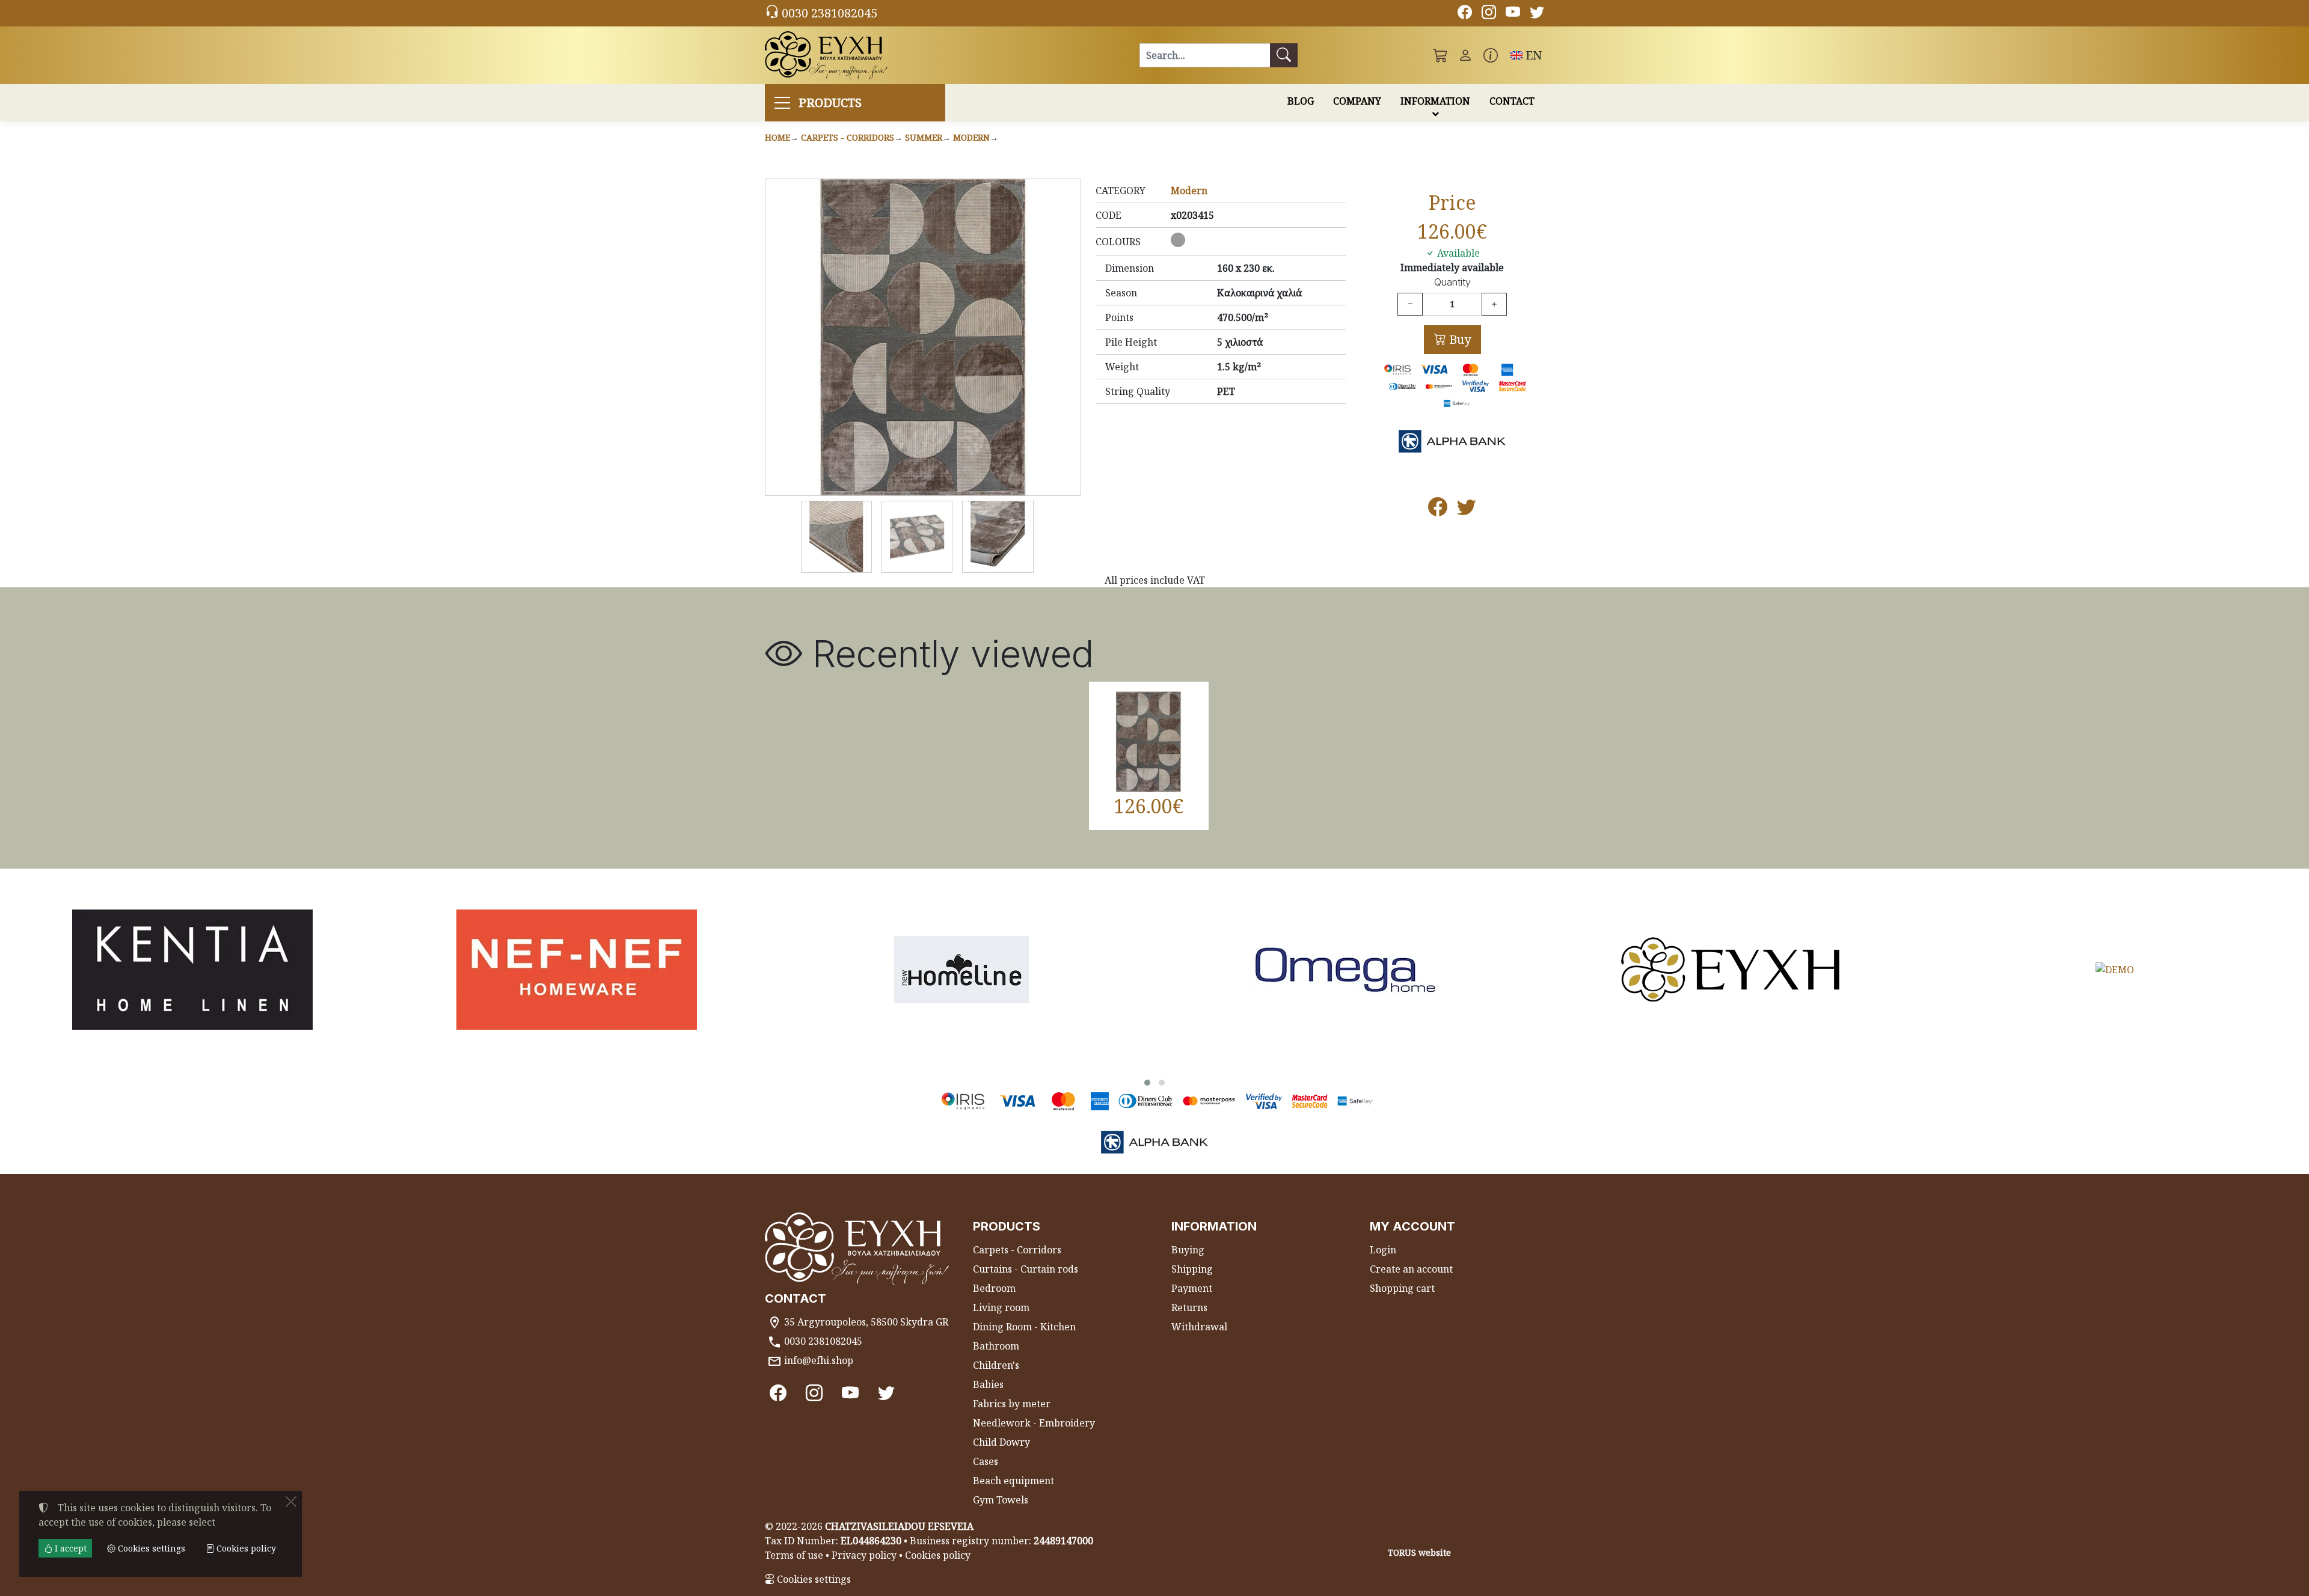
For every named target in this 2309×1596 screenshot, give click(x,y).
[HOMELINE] (961, 970)
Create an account (1411, 1269)
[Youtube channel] (1513, 14)
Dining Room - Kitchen (1024, 1327)
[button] (1441, 55)
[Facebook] (1465, 14)
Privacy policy (864, 1555)
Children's (996, 1365)
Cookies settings (813, 1579)
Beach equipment (1013, 1481)
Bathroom (996, 1346)
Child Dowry (1001, 1442)
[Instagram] (1489, 14)
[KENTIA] (192, 970)
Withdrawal (1199, 1327)
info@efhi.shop (819, 1360)
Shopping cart (1402, 1288)
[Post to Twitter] (1467, 510)
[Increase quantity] (1494, 304)
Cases (986, 1461)
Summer (924, 137)
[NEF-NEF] (577, 970)
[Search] (1284, 55)
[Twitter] (1537, 14)
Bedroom (994, 1288)
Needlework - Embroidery (1034, 1423)
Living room (1001, 1307)
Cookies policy (938, 1555)
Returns (1189, 1307)
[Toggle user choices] (1465, 55)
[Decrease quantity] (1410, 304)
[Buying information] (1491, 55)
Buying (1188, 1250)
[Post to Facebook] (1438, 510)
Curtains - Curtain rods (1026, 1269)
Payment (1192, 1288)
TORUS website (1419, 1552)
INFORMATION (1435, 101)
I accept (69, 1548)
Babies (988, 1384)
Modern (971, 137)
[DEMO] (2115, 970)
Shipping (1192, 1269)
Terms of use (794, 1555)
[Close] (291, 1502)
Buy (1458, 339)
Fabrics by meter (1012, 1404)
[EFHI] (1731, 970)
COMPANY (1357, 101)
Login (1383, 1250)
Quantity (1452, 282)
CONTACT (1512, 101)
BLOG (1301, 101)
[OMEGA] (1346, 970)
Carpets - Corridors (848, 137)
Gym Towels (1001, 1500)
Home (777, 137)
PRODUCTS (830, 102)
